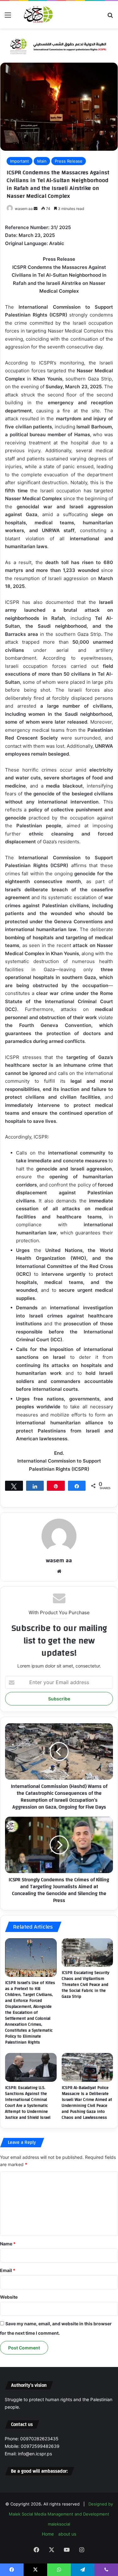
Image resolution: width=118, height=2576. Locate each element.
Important (20, 161)
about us (67, 2534)
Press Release (69, 161)
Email (8, 2270)
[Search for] (110, 17)
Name (8, 2244)
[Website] (59, 1571)
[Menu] (8, 17)
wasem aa (24, 209)
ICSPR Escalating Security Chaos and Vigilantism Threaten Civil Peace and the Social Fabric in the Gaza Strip (85, 1985)
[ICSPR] (37, 15)
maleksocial (59, 2524)
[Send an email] (36, 209)
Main (42, 161)
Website (9, 2297)
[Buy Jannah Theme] (59, 45)
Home (48, 2534)
